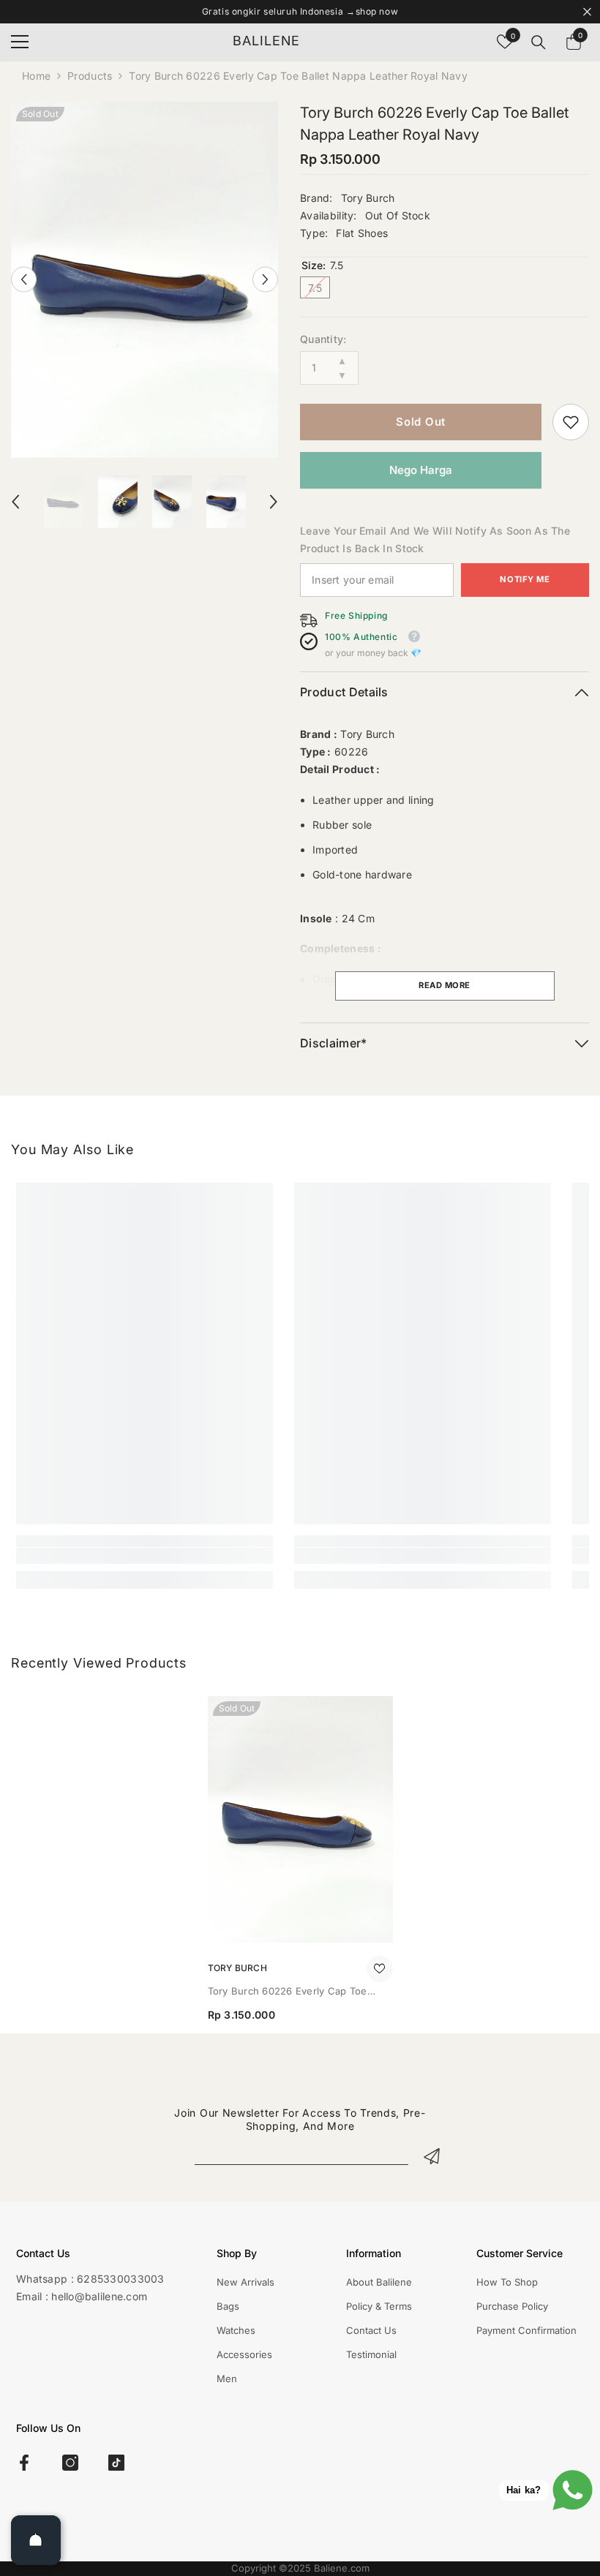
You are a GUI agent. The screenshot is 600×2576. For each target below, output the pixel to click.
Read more (445, 985)
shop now (377, 11)
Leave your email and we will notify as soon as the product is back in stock (435, 539)
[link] (571, 422)
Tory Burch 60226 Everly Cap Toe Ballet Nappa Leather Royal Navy (288, 1992)
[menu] (20, 42)
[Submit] (432, 2156)
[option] (145, 280)
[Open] (36, 2540)
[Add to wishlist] (380, 1969)
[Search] (539, 42)
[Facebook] (24, 2463)
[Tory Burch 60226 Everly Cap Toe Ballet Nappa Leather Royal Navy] (300, 1819)
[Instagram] (70, 2463)
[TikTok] (116, 2463)
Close (587, 12)
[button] (24, 280)
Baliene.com (342, 2568)
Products (90, 76)
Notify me (525, 579)
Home (36, 76)
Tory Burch (368, 198)
